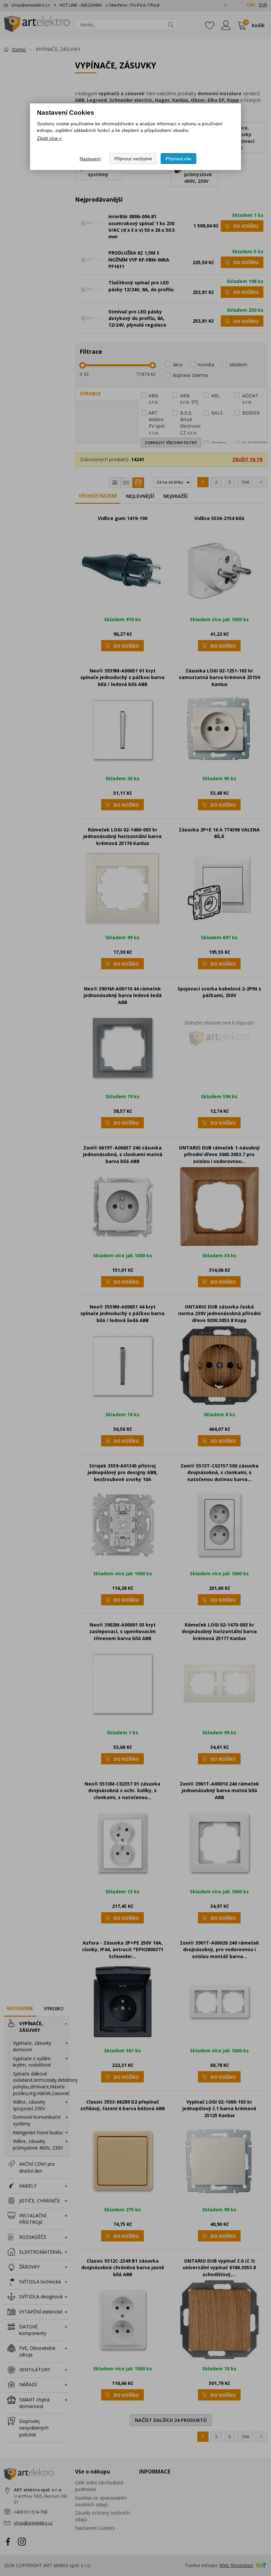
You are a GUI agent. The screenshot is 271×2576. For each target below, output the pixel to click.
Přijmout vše (178, 159)
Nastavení (90, 159)
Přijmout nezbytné (133, 159)
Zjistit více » (49, 138)
